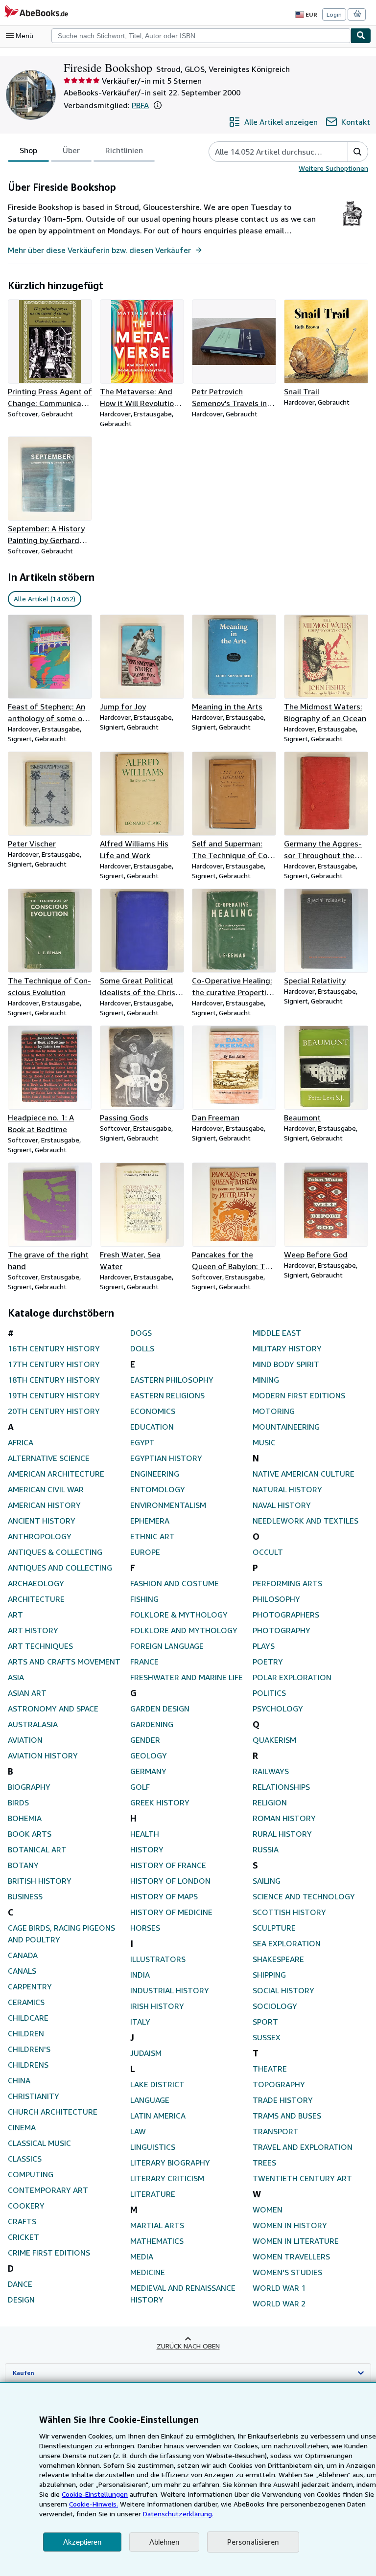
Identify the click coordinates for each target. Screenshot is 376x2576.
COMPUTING (31, 2174)
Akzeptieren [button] (82, 2542)
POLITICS (269, 1693)
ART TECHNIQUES (40, 1646)
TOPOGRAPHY (279, 2084)
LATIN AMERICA (158, 2116)
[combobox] (201, 36)
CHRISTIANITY (34, 2096)
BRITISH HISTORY (40, 1881)
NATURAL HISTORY (287, 1489)
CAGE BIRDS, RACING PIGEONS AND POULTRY (61, 1934)
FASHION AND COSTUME (175, 1583)
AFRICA (21, 1442)
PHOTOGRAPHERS (286, 1615)
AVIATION (25, 1740)
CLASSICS (25, 2159)
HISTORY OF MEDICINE (171, 1912)
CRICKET (23, 2237)
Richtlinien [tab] (124, 150)
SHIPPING (269, 1975)
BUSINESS (25, 1896)
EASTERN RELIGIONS (167, 1395)
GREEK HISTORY (160, 1802)
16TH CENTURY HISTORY (54, 1348)
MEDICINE (148, 2272)
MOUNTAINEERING (286, 1427)
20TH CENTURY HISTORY (54, 1411)
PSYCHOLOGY (278, 1709)
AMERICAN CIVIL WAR (46, 1489)
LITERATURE (153, 2194)
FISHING (144, 1599)
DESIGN (21, 2300)
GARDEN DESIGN (160, 1709)
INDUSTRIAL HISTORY (170, 1990)
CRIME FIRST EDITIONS (49, 2253)
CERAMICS (26, 2002)
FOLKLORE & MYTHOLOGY (179, 1615)
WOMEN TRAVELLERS (291, 2257)
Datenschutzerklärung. (178, 2514)
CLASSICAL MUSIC (39, 2143)
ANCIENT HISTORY (42, 1521)
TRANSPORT (276, 2131)
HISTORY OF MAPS (164, 1896)
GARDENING (152, 1724)
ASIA (16, 1677)
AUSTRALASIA (33, 1724)
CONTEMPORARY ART (48, 2190)
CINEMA (22, 2127)
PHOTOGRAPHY (282, 1630)
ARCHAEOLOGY (36, 1583)
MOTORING (274, 1411)
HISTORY (147, 1849)
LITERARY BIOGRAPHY (170, 2163)
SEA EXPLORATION (287, 1943)
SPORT (265, 2022)
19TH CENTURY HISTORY (54, 1395)
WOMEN (268, 2210)
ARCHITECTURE (36, 1599)
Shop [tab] (28, 150)
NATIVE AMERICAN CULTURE (304, 1474)
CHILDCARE (28, 2018)
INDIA (140, 1975)
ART (15, 1615)
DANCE (20, 2284)
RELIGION (270, 1802)
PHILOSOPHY (276, 1599)
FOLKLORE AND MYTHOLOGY (184, 1630)
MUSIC (264, 1442)
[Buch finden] (361, 36)
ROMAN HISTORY (284, 1818)
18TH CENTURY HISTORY (54, 1380)
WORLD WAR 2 (279, 2303)
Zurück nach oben (188, 2346)
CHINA (19, 2080)
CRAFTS (22, 2221)
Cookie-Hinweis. (94, 2504)
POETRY (268, 1662)
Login (334, 14)
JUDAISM (146, 2053)
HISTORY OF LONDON (170, 1881)
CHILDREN (26, 2033)
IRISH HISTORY (157, 2006)
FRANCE (144, 1662)
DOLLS (142, 1348)
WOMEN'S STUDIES (287, 2272)
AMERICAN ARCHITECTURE (56, 1474)
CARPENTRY (30, 1986)
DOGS (141, 1333)
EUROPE (145, 1552)
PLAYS (264, 1646)
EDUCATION (152, 1427)
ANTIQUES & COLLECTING (55, 1552)
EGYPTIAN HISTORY (166, 1458)
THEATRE (270, 2069)
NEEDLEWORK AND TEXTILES (305, 1521)
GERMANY (148, 1771)
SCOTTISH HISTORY (289, 1912)
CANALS (22, 1971)
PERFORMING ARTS (287, 1583)
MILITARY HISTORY (287, 1348)
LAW (138, 2131)
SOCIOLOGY (275, 2006)
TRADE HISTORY (283, 2100)
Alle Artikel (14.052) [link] (45, 599)
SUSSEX (267, 2037)
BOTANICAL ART (37, 1849)
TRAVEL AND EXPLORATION (303, 2147)
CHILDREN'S (29, 2049)
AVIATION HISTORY (43, 1755)
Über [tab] (71, 150)
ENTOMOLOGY (158, 1489)
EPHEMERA (150, 1521)
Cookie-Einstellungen (95, 2494)
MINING (266, 1380)
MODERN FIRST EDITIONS (299, 1395)
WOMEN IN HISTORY (290, 2225)
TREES (264, 2163)
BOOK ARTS (30, 1834)
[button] (158, 105)
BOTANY (23, 1865)
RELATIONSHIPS (281, 1787)
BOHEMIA (25, 1818)
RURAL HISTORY (282, 1834)
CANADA (23, 1955)
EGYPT (142, 1442)
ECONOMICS (153, 1411)
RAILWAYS (271, 1771)
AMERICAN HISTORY (44, 1505)
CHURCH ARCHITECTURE (53, 2112)
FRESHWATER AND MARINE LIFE (187, 1677)
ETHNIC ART (153, 1536)
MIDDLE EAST (277, 1333)
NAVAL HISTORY (282, 1505)
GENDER (145, 1740)
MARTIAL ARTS (157, 2225)
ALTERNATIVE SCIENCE (49, 1458)
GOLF (140, 1787)
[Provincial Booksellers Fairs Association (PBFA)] (352, 226)
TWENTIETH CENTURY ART (302, 2178)
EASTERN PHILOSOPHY (172, 1380)
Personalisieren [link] (253, 2542)
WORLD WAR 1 (279, 2288)
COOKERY (26, 2206)
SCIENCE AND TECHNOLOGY (304, 1896)
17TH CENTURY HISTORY (54, 1364)
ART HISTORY (33, 1630)
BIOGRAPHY (29, 1787)
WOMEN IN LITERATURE (296, 2241)
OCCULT (268, 1552)
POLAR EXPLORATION (292, 1677)
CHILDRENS (28, 2065)
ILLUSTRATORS (158, 1959)
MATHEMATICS (157, 2241)
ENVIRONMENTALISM (168, 1505)
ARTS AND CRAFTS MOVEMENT (64, 1662)
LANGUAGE (150, 2100)
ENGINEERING (155, 1474)
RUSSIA (266, 1849)
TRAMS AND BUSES (287, 2116)
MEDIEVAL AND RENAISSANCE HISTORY (183, 2294)
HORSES (145, 1928)
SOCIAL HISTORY (283, 1990)
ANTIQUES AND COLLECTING (60, 1568)
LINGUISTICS (153, 2147)
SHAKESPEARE (278, 1959)
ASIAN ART (27, 1693)
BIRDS (18, 1802)
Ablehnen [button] (164, 2542)
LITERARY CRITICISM (167, 2178)
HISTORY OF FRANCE (168, 1865)
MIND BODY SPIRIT (286, 1364)
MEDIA (142, 2257)
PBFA (140, 105)
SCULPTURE (274, 1928)
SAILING (267, 1881)
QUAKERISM (274, 1740)
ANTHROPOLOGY (40, 1536)
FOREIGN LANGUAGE (167, 1646)
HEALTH (145, 1834)
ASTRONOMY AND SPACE (53, 1709)
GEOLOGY (149, 1755)
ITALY (140, 2022)
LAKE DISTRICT (157, 2084)
